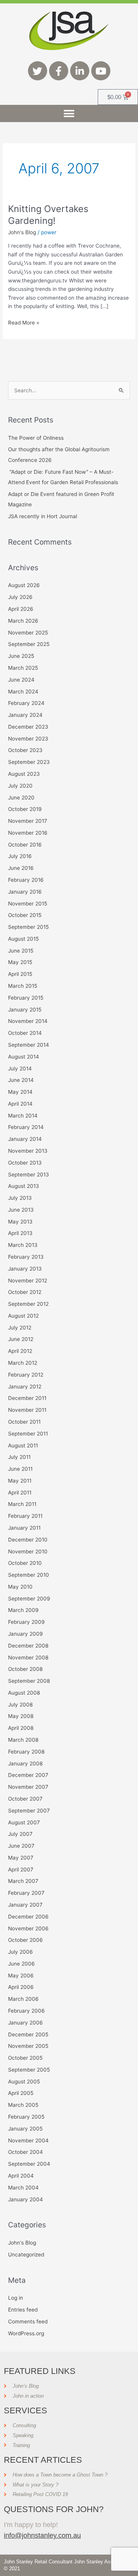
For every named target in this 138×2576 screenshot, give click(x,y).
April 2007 (21, 1870)
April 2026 (21, 609)
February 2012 (26, 1375)
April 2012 (20, 1351)
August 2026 (24, 585)
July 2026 (20, 597)
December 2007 (28, 1775)
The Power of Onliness (36, 438)
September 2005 (29, 2070)
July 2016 (20, 856)
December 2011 (27, 1398)
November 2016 (28, 833)
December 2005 (28, 2034)
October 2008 (25, 1669)
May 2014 (20, 1092)
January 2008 (25, 1764)
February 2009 (26, 1622)
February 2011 (25, 1516)
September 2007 (29, 1811)
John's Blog (22, 232)
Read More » (24, 322)
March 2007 (23, 1881)
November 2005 (28, 2046)
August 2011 (23, 1445)
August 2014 (24, 1057)
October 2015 (25, 915)
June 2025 (21, 656)
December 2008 (28, 1646)
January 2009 (25, 1634)
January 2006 (25, 2023)
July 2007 (20, 1834)
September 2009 (29, 1599)
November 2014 (28, 1021)
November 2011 (27, 1410)
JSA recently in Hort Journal (43, 516)
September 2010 (29, 1575)
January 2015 (25, 1010)
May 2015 (20, 962)
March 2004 (23, 2188)
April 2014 (20, 1104)
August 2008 (24, 1693)
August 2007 (24, 1822)
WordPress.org (26, 2333)
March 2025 (23, 668)
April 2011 (20, 1493)
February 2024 (26, 703)
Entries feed (23, 2310)
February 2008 (26, 1752)
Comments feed (28, 2321)
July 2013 (20, 1198)
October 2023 (25, 750)
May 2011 (20, 1481)
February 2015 (26, 998)
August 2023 (24, 774)
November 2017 (28, 821)
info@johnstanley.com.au (42, 2535)
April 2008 (21, 1728)
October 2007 (25, 1799)
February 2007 (26, 1893)
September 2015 (28, 927)
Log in (16, 2298)
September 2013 (29, 1175)
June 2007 (21, 1846)
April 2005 (21, 2093)
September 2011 (28, 1434)
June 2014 (21, 1080)
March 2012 (23, 1363)
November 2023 (28, 739)
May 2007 (21, 1858)
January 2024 (25, 715)
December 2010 (28, 1540)
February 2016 (26, 880)
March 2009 (23, 1610)
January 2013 (25, 1269)
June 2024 (21, 680)
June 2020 (21, 798)
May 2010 (20, 1587)
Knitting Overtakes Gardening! (48, 215)
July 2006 (21, 1952)
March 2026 (23, 621)
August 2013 (24, 1186)
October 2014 (25, 1033)
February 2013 (26, 1257)
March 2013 (23, 1245)
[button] (69, 113)
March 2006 (23, 1999)
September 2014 (29, 1045)
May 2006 (21, 1976)
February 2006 (26, 2011)
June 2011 (20, 1469)
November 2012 (28, 1281)
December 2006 (28, 1917)
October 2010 (25, 1563)
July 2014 (20, 1069)
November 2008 (28, 1658)
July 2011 (19, 1457)
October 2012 (25, 1292)
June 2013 (21, 1210)
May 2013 (20, 1222)
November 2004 (28, 2140)
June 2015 (21, 951)
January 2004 (25, 2199)
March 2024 (23, 692)
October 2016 (25, 845)
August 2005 (24, 2082)
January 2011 (24, 1528)
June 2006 (21, 1964)
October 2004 (25, 2152)
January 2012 (25, 1387)
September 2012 (28, 1304)
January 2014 (25, 1139)
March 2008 (23, 1740)
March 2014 (23, 1116)
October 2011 (24, 1422)
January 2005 (25, 2129)
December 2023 (28, 727)
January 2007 (25, 1905)
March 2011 (22, 1504)
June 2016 (21, 868)
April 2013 (20, 1233)
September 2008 (29, 1681)
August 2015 (23, 939)
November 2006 (28, 1928)
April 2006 (21, 1987)
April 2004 (21, 2176)
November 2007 (28, 1787)
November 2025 (28, 633)
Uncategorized (26, 2255)
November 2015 (28, 904)
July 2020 (20, 786)
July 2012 (20, 1328)
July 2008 (20, 1705)
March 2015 (23, 986)
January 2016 (25, 892)
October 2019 (25, 809)
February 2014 (26, 1127)
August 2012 (23, 1316)
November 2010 (28, 1551)
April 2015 (20, 974)
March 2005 (23, 2105)
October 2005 (25, 2058)
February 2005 (26, 2117)
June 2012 (21, 1339)
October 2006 (25, 1940)
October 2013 (25, 1163)
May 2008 (21, 1716)
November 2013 (28, 1151)
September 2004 (29, 2164)
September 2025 (29, 644)
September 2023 (29, 762)
